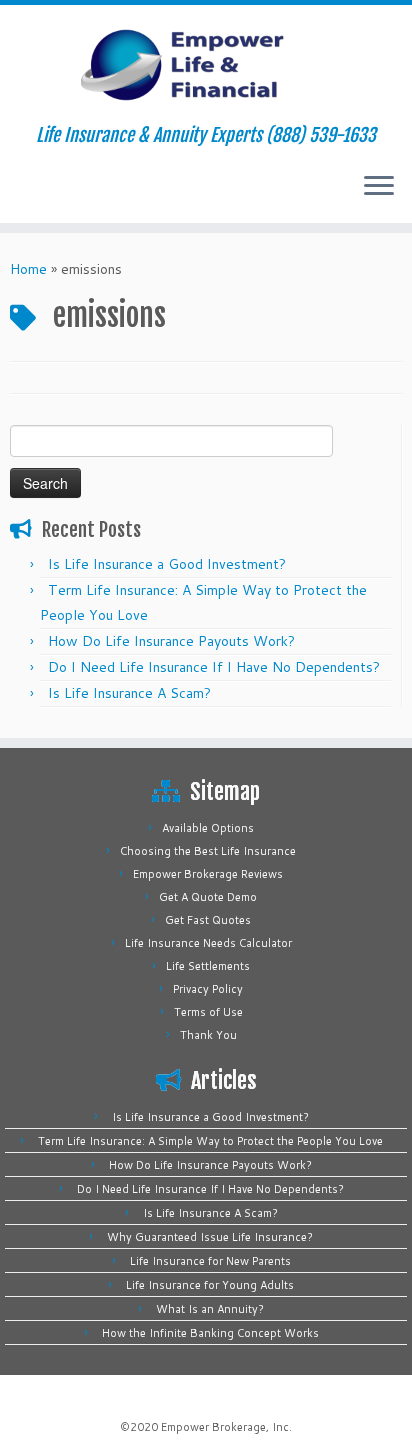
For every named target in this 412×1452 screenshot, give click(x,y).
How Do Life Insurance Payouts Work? (171, 641)
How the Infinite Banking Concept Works (210, 1333)
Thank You (208, 1035)
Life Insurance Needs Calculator (208, 943)
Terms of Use (208, 1012)
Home (28, 269)
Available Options (208, 828)
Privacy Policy (208, 989)
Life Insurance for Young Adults (210, 1285)
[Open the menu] (379, 187)
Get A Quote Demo (208, 897)
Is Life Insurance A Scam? (129, 693)
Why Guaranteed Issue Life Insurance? (210, 1237)
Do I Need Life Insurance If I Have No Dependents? (214, 667)
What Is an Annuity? (210, 1309)
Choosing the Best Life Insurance (208, 851)
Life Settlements (208, 966)
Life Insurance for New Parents (210, 1261)
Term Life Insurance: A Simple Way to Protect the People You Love (210, 1141)
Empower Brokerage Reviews (208, 874)
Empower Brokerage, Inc (225, 1427)
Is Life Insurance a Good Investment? (167, 564)
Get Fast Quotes (208, 920)
